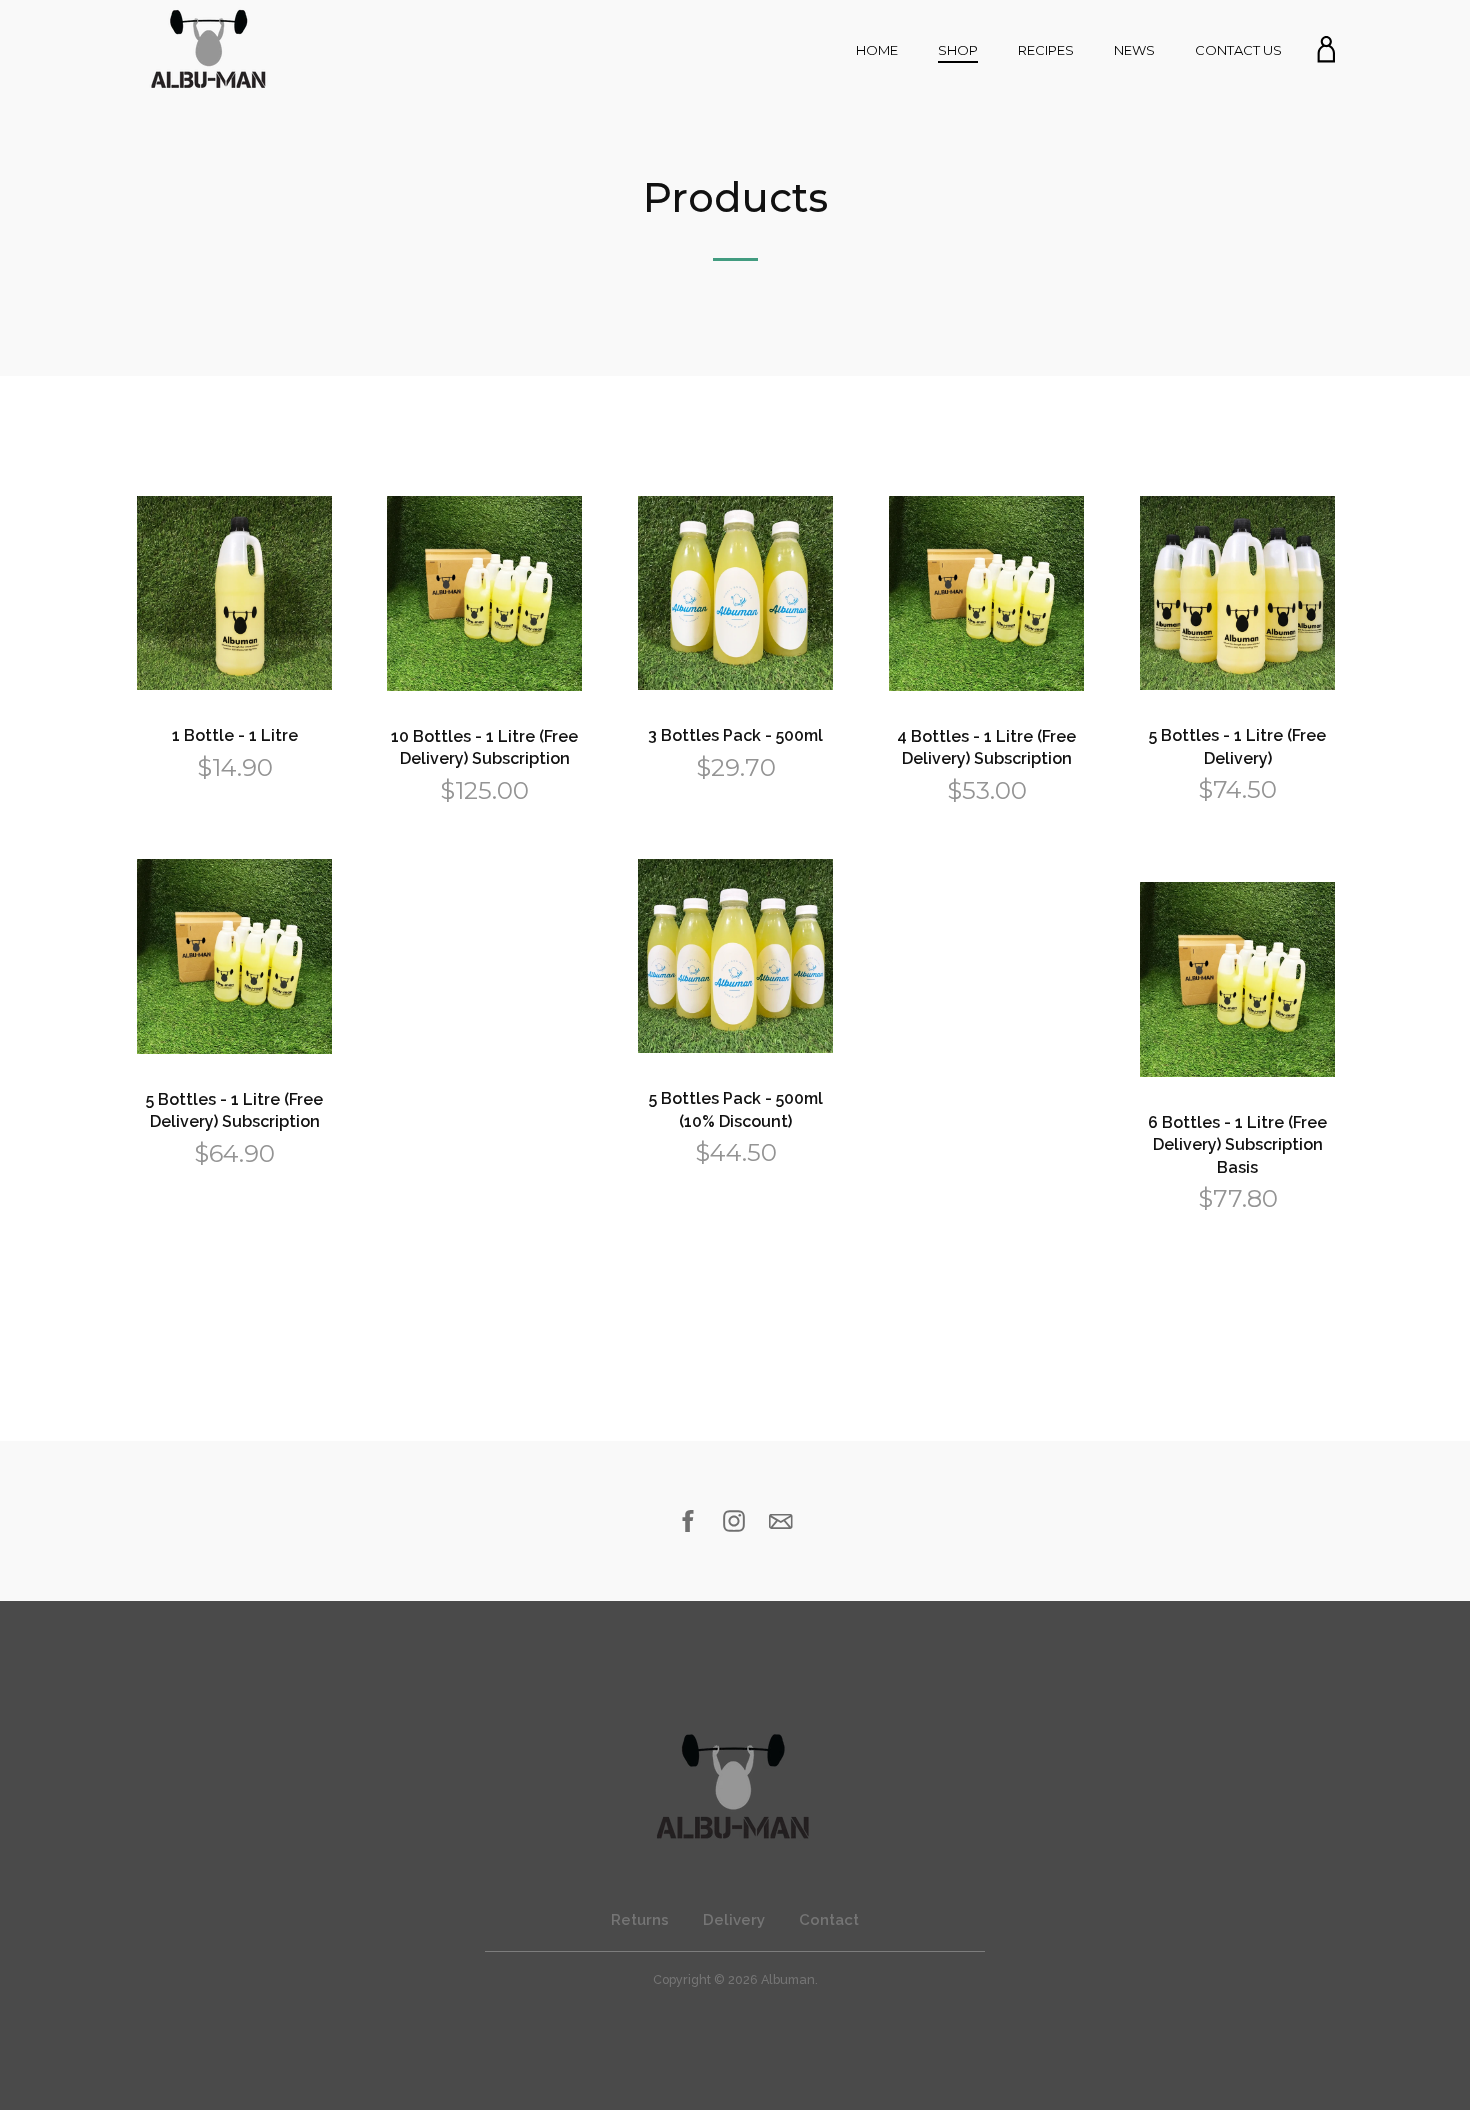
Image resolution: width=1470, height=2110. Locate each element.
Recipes (1046, 50)
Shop (958, 50)
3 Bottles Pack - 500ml (735, 735)
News (1134, 50)
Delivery (734, 1920)
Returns (640, 1920)
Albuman (788, 1979)
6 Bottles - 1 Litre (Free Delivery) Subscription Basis (1237, 1145)
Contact (829, 1920)
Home (877, 50)
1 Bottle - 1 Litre (235, 735)
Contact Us (1238, 50)
